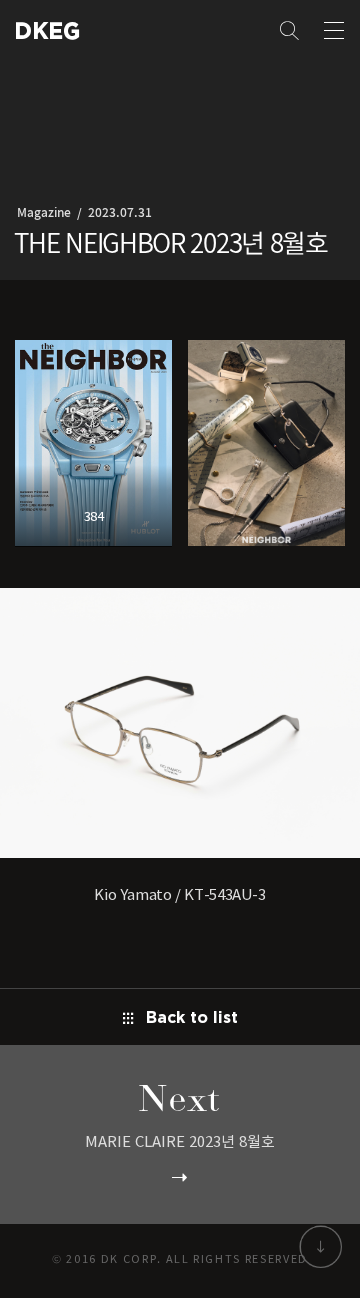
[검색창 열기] (290, 32)
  (41, 31)
